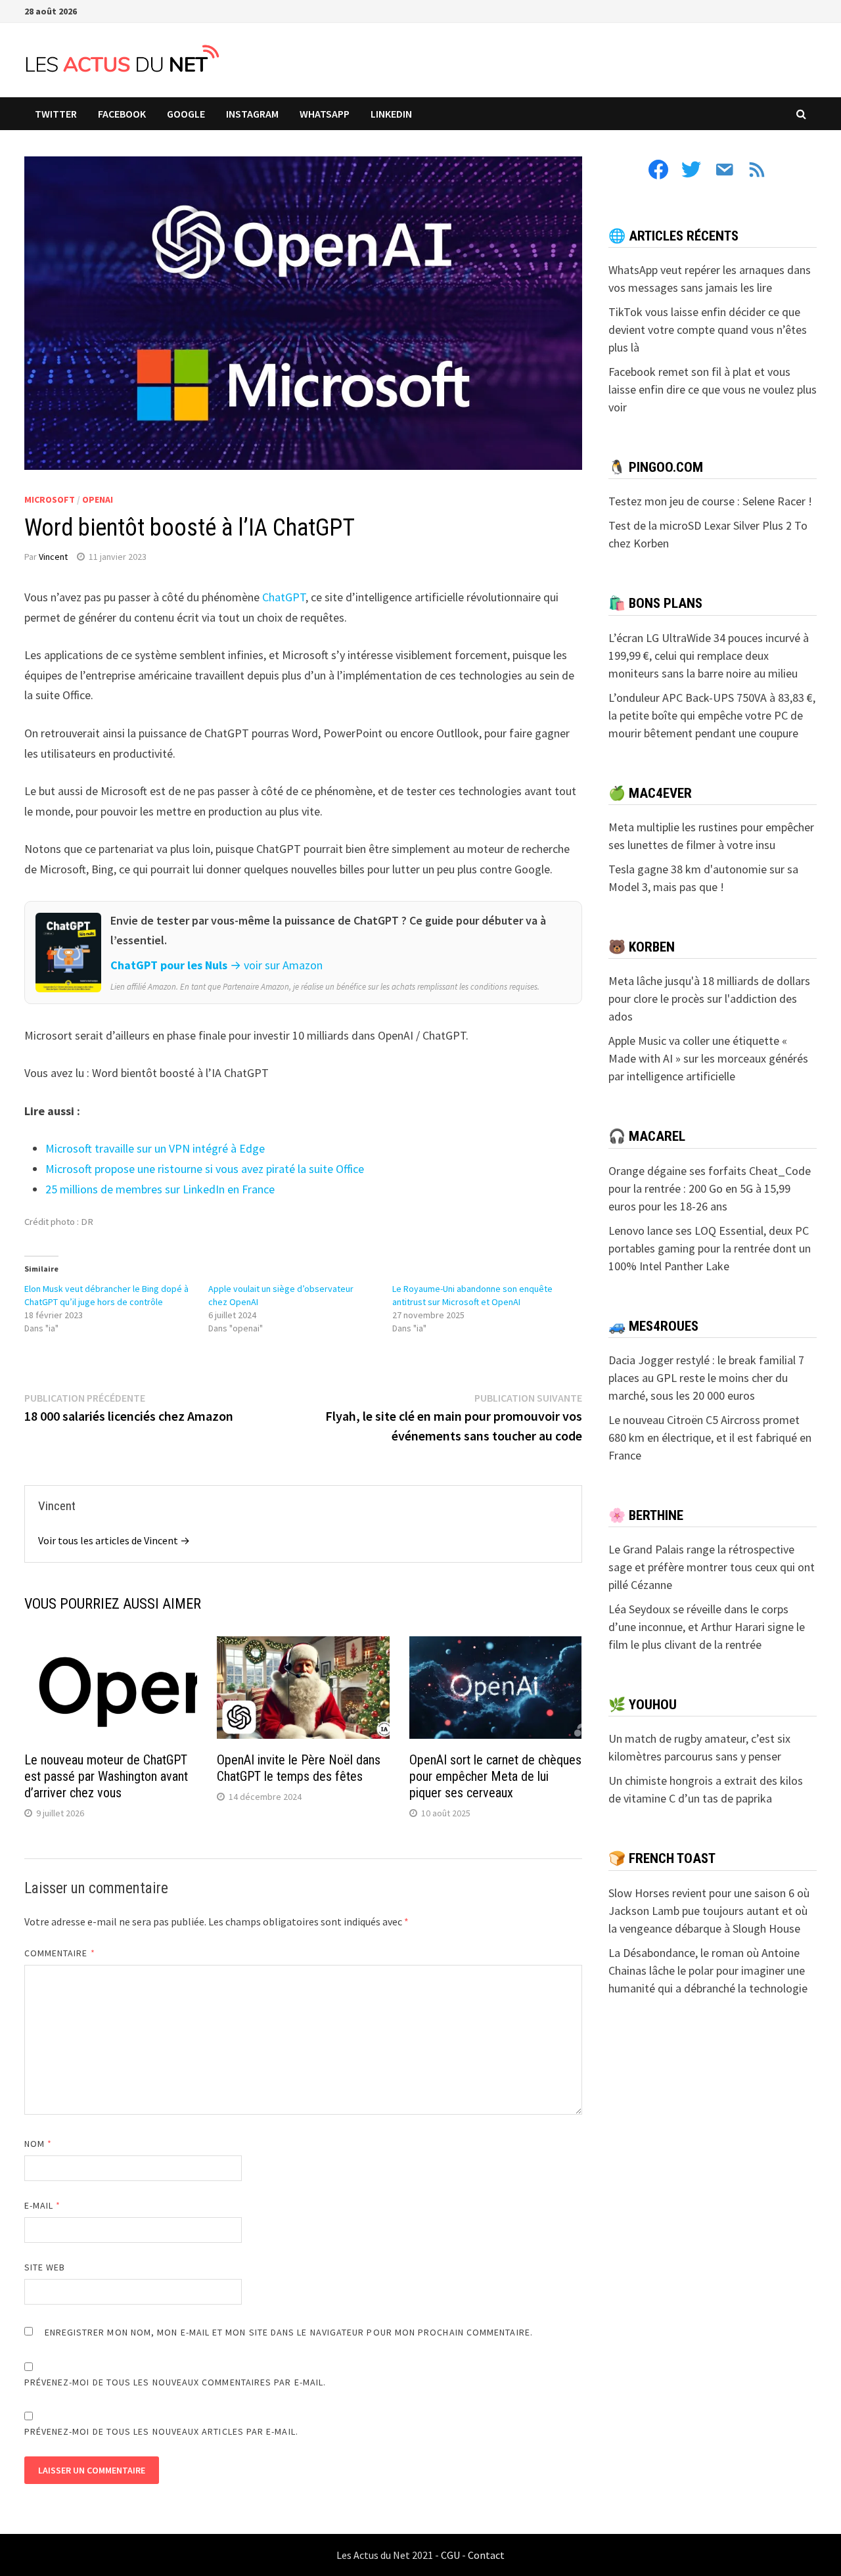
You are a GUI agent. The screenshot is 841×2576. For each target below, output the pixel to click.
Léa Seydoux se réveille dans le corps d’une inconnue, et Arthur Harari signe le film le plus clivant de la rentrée (707, 1627)
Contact (486, 2555)
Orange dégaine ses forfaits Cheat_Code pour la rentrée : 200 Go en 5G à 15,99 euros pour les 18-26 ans (710, 1188)
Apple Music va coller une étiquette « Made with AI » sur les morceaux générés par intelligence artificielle (708, 1058)
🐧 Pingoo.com (656, 467)
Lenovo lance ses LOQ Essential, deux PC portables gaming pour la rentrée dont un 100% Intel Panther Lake (710, 1248)
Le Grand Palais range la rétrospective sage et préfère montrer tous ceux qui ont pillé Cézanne (712, 1567)
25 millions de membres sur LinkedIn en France (160, 1189)
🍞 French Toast (662, 1858)
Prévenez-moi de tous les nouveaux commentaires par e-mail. (175, 2382)
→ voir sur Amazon (276, 965)
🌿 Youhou (643, 1705)
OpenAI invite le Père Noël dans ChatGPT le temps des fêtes (299, 1768)
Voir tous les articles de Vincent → (114, 1540)
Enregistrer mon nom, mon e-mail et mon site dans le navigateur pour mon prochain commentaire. (289, 2332)
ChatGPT (284, 597)
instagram (252, 114)
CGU (450, 2555)
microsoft (50, 499)
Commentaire (60, 1953)
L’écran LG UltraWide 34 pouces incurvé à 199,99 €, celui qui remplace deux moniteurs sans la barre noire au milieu (709, 655)
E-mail (43, 2205)
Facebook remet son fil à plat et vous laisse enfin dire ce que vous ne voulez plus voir (713, 389)
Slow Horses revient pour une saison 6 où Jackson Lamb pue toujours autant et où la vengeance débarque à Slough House (709, 1911)
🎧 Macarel (647, 1136)
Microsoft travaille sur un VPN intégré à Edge (155, 1148)
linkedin (391, 114)
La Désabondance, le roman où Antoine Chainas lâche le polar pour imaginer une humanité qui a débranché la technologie (708, 1970)
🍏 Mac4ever (650, 793)
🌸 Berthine (646, 1515)
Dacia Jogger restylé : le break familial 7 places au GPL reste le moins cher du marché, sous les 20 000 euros (706, 1378)
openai (98, 499)
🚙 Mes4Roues (653, 1326)
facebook (122, 114)
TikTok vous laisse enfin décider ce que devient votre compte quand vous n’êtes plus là (708, 330)
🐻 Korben (642, 947)
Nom (38, 2144)
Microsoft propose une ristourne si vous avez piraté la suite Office (205, 1169)
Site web (45, 2267)
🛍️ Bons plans (655, 603)
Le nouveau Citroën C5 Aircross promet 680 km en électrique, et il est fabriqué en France (710, 1437)
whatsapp (325, 114)
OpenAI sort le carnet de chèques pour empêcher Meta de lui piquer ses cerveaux (495, 1776)
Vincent (53, 557)
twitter (56, 114)
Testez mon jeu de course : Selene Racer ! (710, 501)
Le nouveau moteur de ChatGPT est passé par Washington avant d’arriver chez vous (106, 1776)
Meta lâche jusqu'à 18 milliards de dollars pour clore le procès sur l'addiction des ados (709, 999)
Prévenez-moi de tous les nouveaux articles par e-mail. (161, 2431)
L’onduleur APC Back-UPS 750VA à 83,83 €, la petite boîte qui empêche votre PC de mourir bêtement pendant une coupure (712, 715)
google (186, 114)
